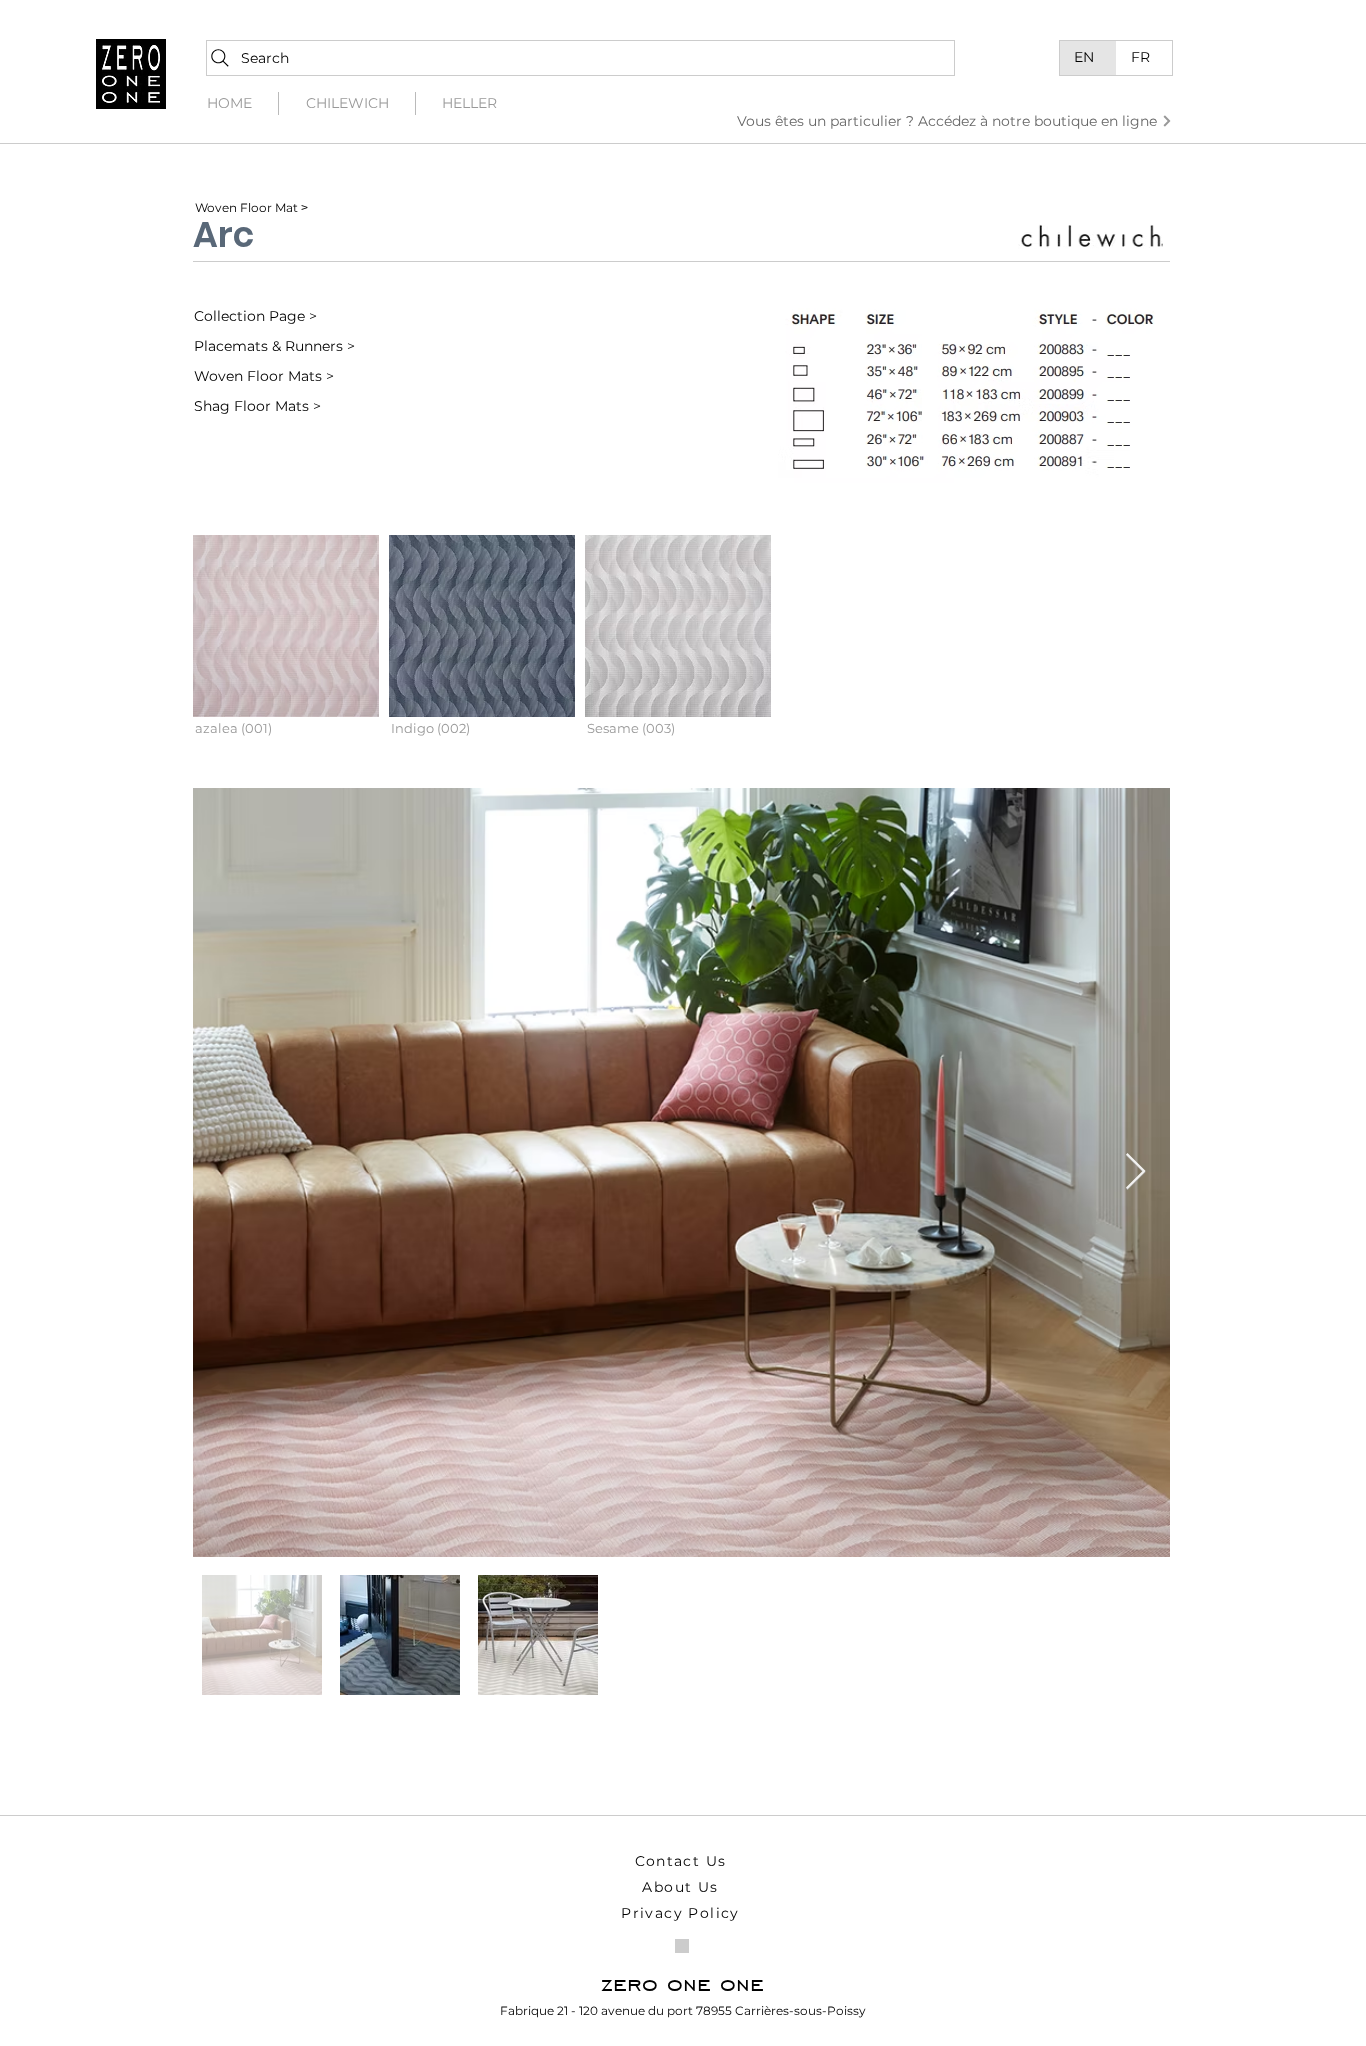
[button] (286, 641)
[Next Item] (1135, 1172)
